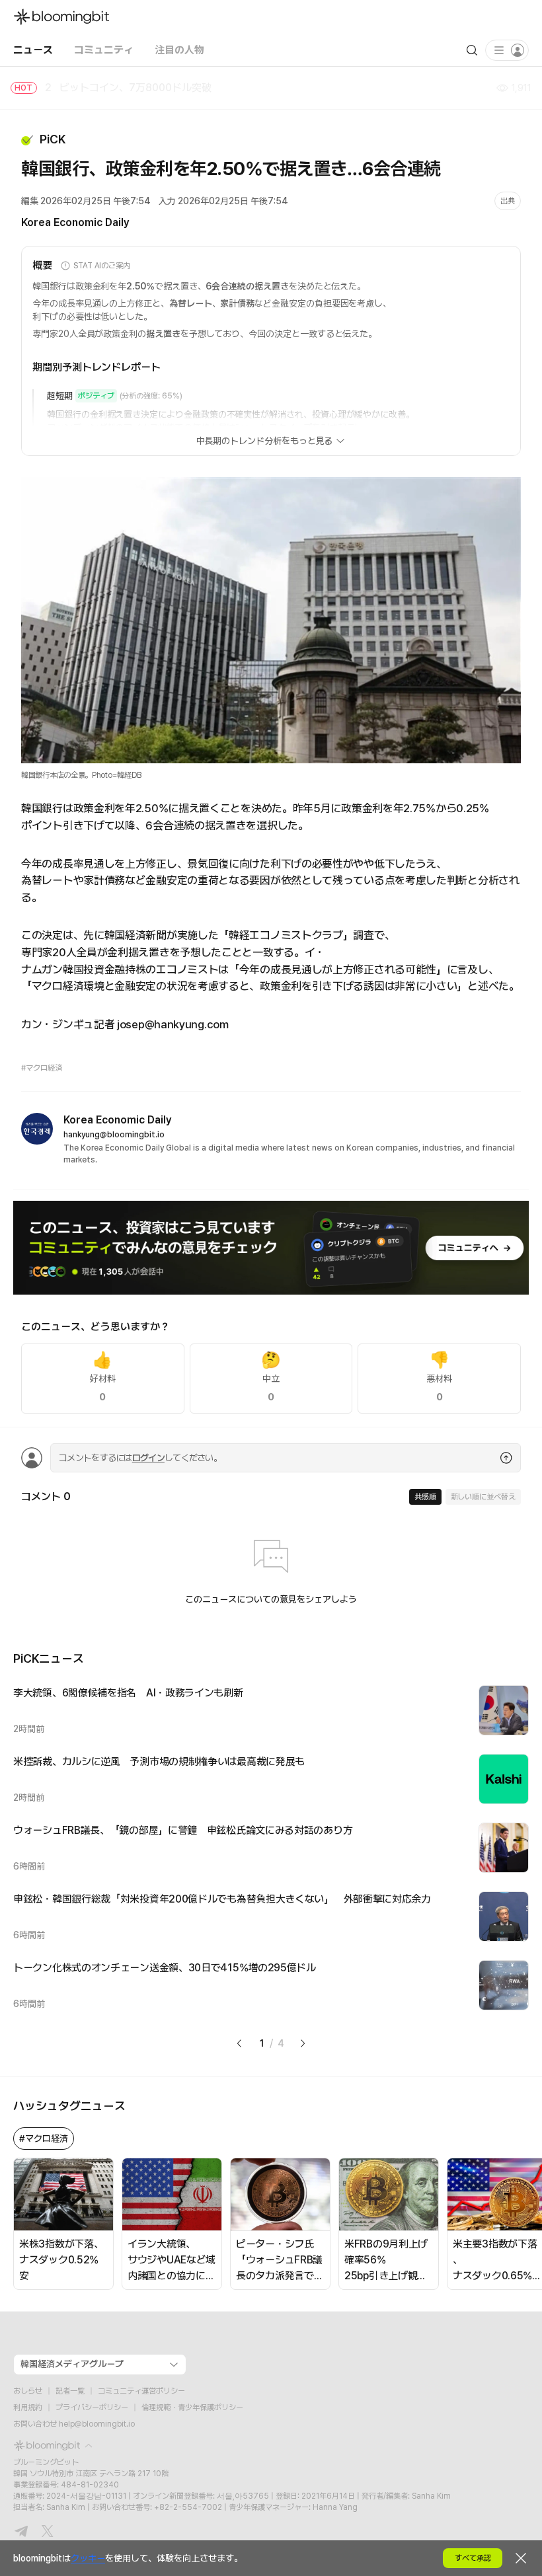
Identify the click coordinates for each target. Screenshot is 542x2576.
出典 (508, 201)
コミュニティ (104, 50)
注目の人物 (179, 50)
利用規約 (28, 2407)
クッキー (88, 2558)
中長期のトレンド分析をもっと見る (265, 441)
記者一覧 (70, 2391)
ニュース (33, 50)
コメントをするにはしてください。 (140, 1458)
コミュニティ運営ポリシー (141, 2391)
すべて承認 (473, 2558)
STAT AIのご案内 (102, 266)
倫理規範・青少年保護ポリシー (192, 2407)
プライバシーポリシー (92, 2407)
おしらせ (28, 2391)
